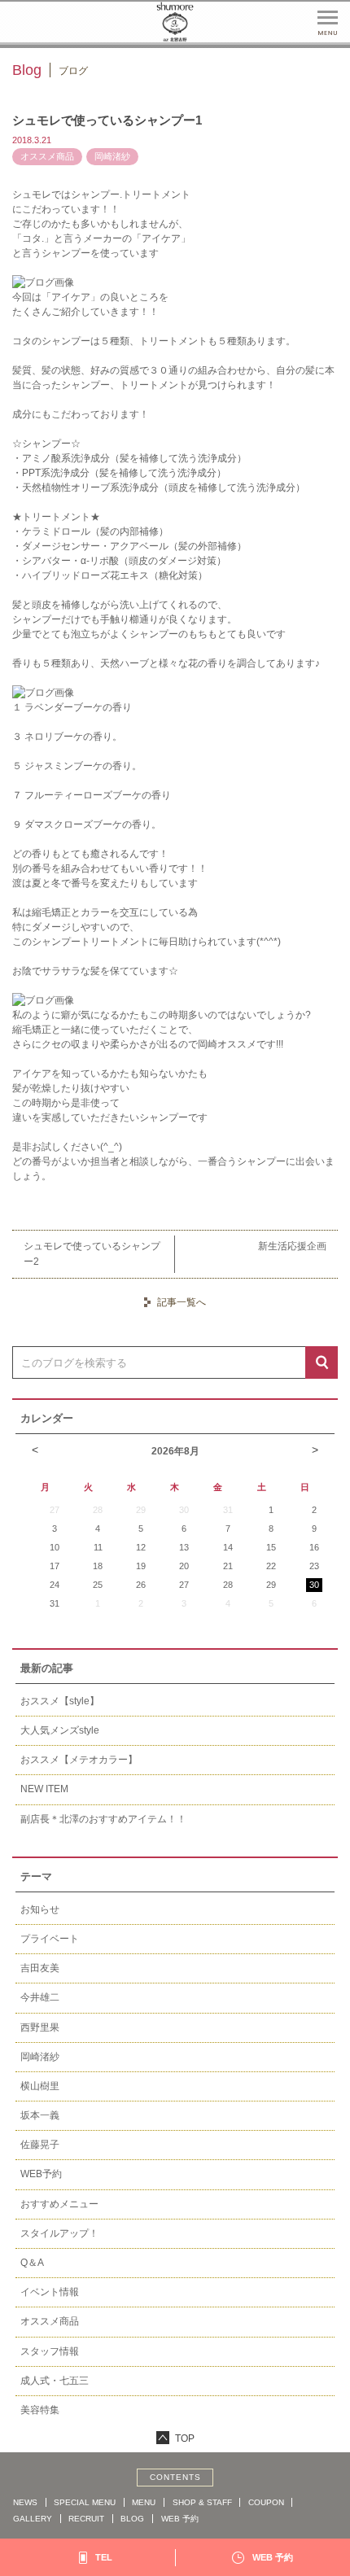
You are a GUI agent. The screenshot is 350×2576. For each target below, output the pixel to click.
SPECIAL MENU (85, 2502)
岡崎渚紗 (40, 2057)
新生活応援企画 (292, 1246)
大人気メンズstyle (60, 1730)
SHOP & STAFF (202, 2502)
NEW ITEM (44, 1789)
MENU (144, 2502)
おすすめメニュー (59, 2204)
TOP (185, 2438)
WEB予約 (41, 2174)
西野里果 (40, 2027)
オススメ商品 (50, 2321)
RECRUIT (86, 2519)
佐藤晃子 (40, 2145)
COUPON (266, 2502)
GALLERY (33, 2519)
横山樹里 (40, 2086)
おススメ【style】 (60, 1701)
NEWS (25, 2502)
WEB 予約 (180, 2519)
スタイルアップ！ (59, 2233)
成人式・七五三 (55, 2381)
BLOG (132, 2519)
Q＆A (32, 2263)
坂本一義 (40, 2115)
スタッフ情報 (50, 2351)
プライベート (50, 1939)
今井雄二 (40, 1997)
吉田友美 (40, 1968)
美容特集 (40, 2410)
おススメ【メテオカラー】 (79, 1760)
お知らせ (40, 1909)
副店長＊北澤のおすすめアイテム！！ (103, 1819)
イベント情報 (50, 2292)
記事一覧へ (182, 1302)
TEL (104, 2557)
